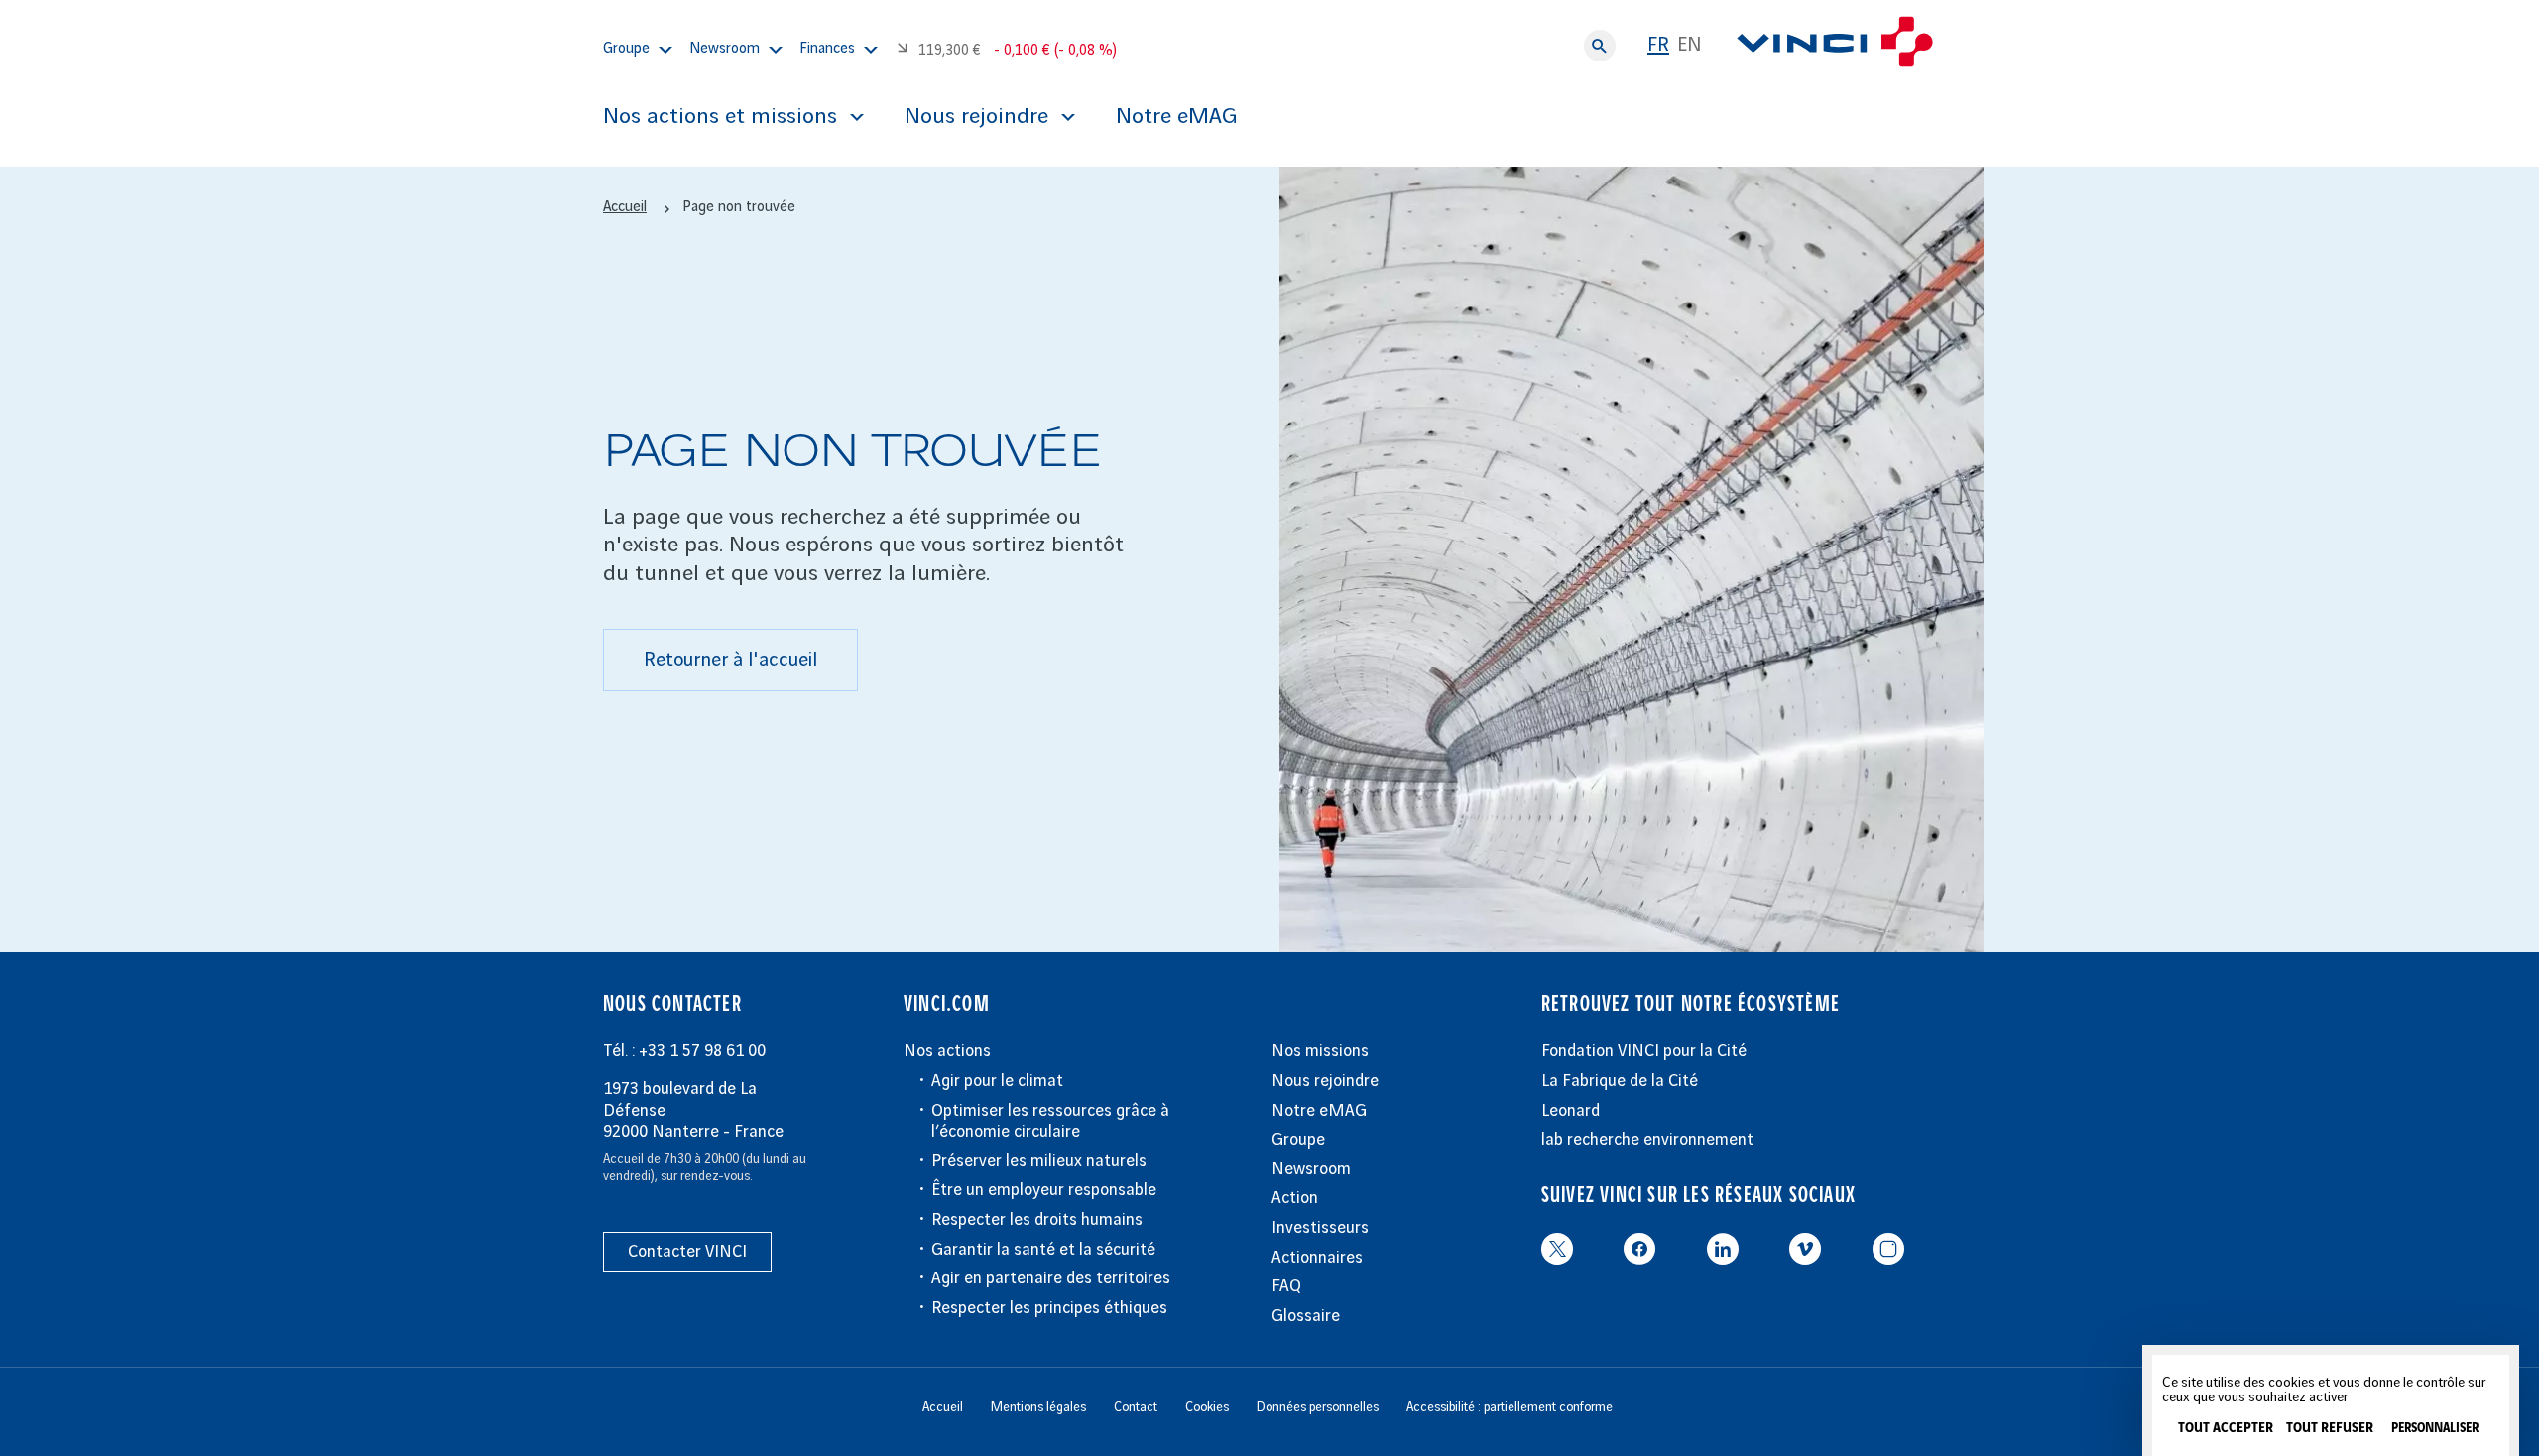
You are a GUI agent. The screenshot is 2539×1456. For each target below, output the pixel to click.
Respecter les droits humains (1037, 1220)
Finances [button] (827, 49)
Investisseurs (1320, 1228)
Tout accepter (2226, 1428)
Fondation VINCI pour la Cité (1644, 1051)
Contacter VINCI (687, 1252)
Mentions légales (1038, 1407)
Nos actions (947, 1051)
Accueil (625, 207)
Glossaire (1306, 1316)
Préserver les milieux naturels (1039, 1161)
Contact (1136, 1407)
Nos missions (1320, 1051)
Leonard (1571, 1111)
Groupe (1298, 1140)
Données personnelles (1318, 1407)
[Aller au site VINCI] (1835, 45)
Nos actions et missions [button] (720, 117)
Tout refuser (2330, 1428)
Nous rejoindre (1325, 1081)
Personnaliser (2435, 1429)
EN (1690, 45)
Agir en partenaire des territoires (1051, 1278)
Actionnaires (1317, 1258)
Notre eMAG (1176, 117)
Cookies (1207, 1407)
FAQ (1286, 1286)
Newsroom (1311, 1169)
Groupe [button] (626, 49)
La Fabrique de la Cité (1620, 1081)
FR (1658, 45)
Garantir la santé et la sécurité (1043, 1250)
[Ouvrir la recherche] (1600, 46)
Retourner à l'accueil (730, 660)
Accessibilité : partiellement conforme (1510, 1407)
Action (1295, 1198)
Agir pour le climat (997, 1081)
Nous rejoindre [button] (976, 117)
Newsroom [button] (725, 49)
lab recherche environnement (1647, 1140)
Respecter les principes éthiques (1049, 1308)
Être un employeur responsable (1044, 1190)
